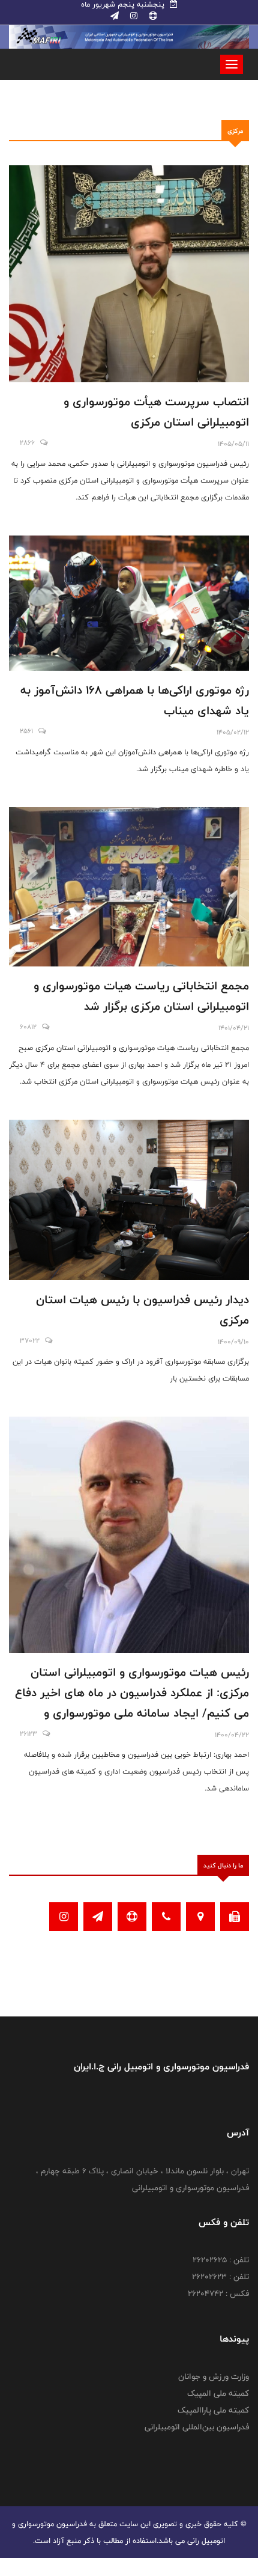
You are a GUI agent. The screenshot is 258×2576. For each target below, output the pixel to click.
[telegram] (115, 16)
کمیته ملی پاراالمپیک (213, 2410)
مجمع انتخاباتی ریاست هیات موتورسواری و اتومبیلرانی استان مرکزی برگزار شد (141, 996)
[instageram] (133, 16)
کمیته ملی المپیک (218, 2393)
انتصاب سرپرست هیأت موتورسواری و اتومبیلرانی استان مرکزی (156, 412)
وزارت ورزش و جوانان (214, 2376)
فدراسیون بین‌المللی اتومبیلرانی (197, 2427)
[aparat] (152, 16)
